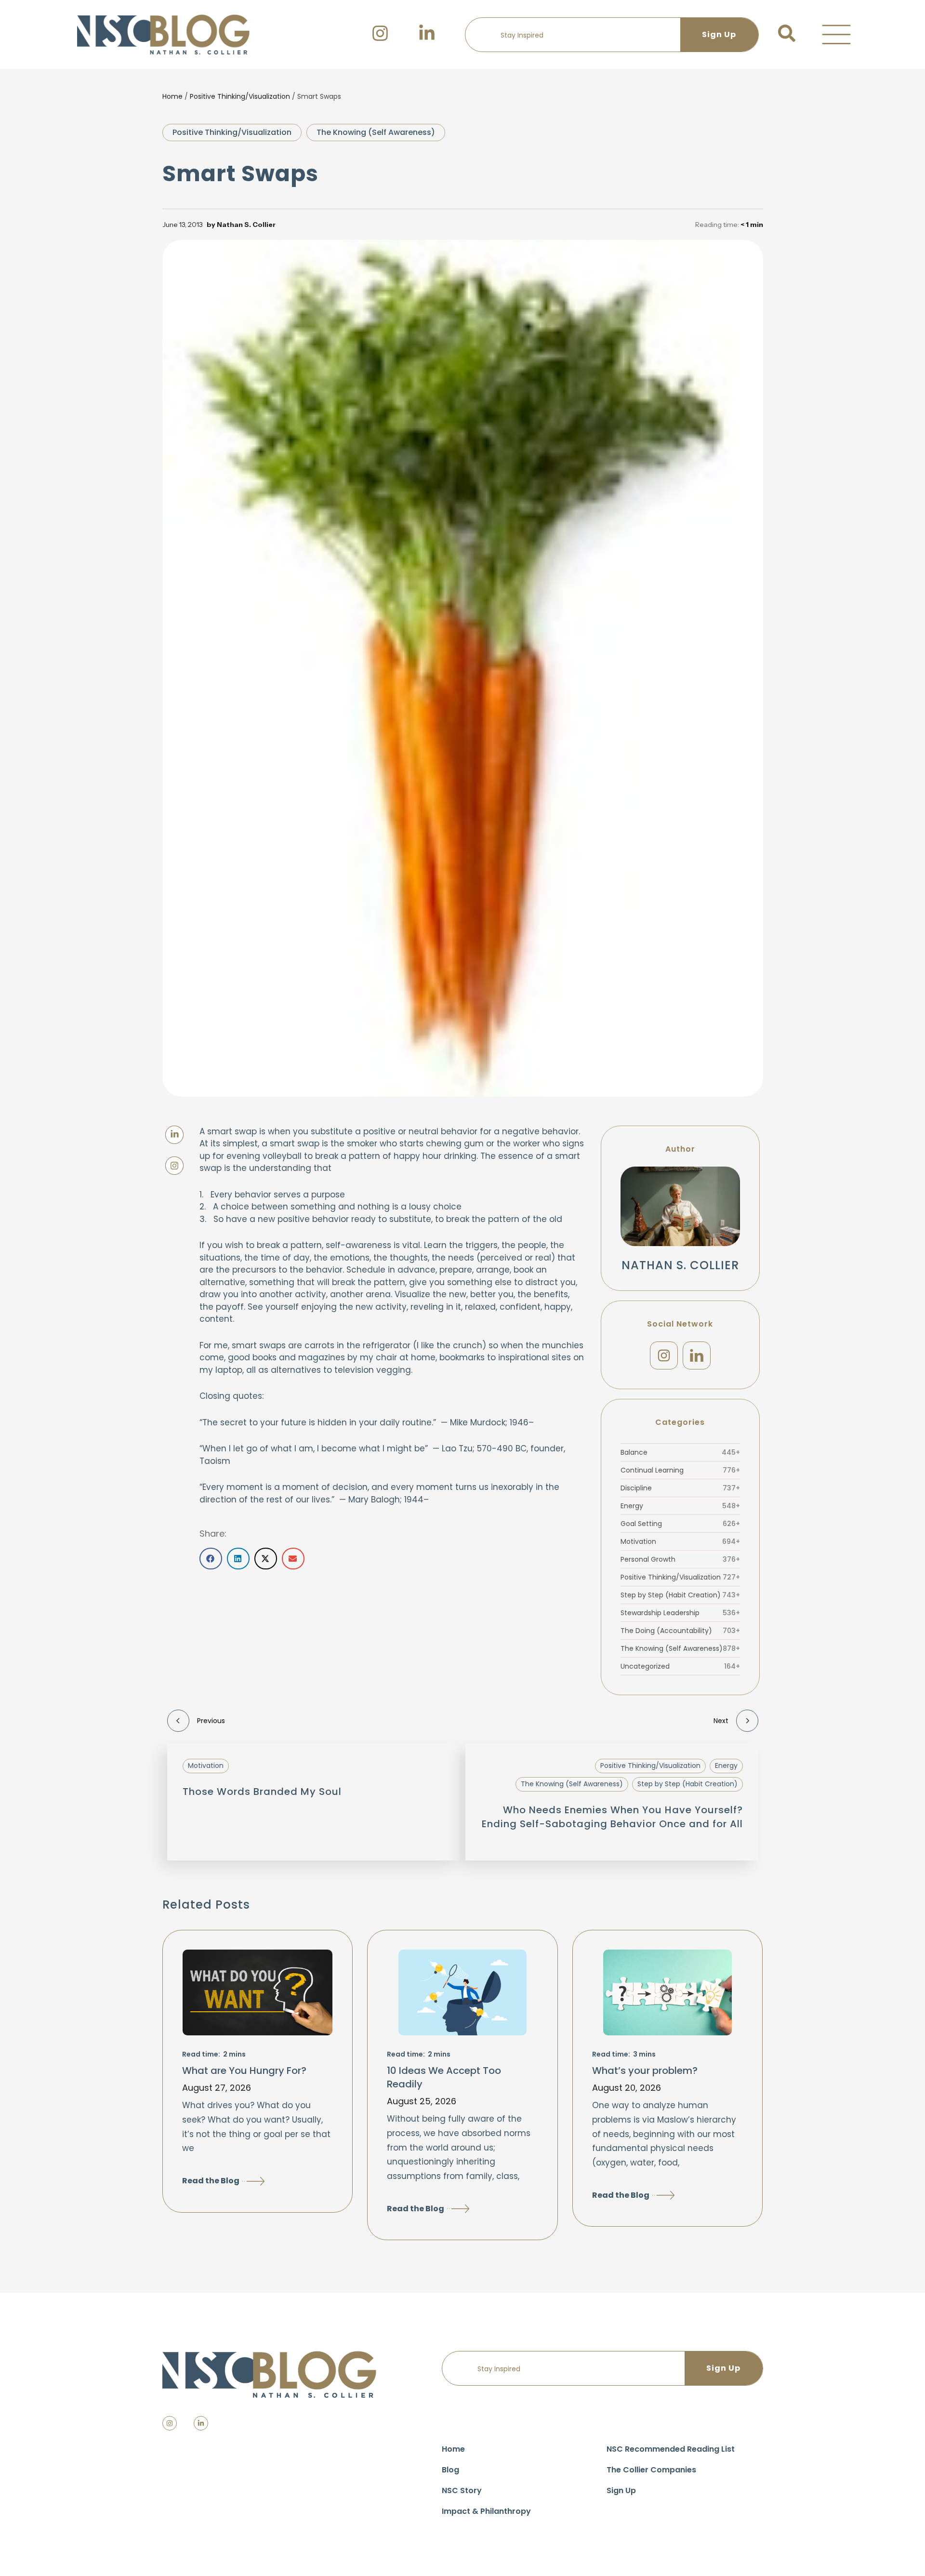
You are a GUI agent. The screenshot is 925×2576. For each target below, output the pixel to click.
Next (721, 1721)
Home (172, 96)
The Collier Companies (651, 2470)
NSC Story (462, 2490)
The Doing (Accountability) (680, 1631)
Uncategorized (680, 1666)
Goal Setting (680, 1524)
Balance (680, 1452)
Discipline (680, 1488)
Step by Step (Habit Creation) (680, 1595)
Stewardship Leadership (680, 1613)
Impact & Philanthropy (486, 2511)
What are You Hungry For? (244, 2071)
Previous (211, 1721)
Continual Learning (680, 1470)
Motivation (680, 1541)
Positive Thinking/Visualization (240, 96)
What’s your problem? (645, 2071)
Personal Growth (680, 1559)
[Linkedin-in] (201, 2423)
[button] (836, 35)
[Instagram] (664, 1355)
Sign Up (621, 2490)
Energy (680, 1506)
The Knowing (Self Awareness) (376, 132)
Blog (450, 2470)
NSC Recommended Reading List (671, 2449)
